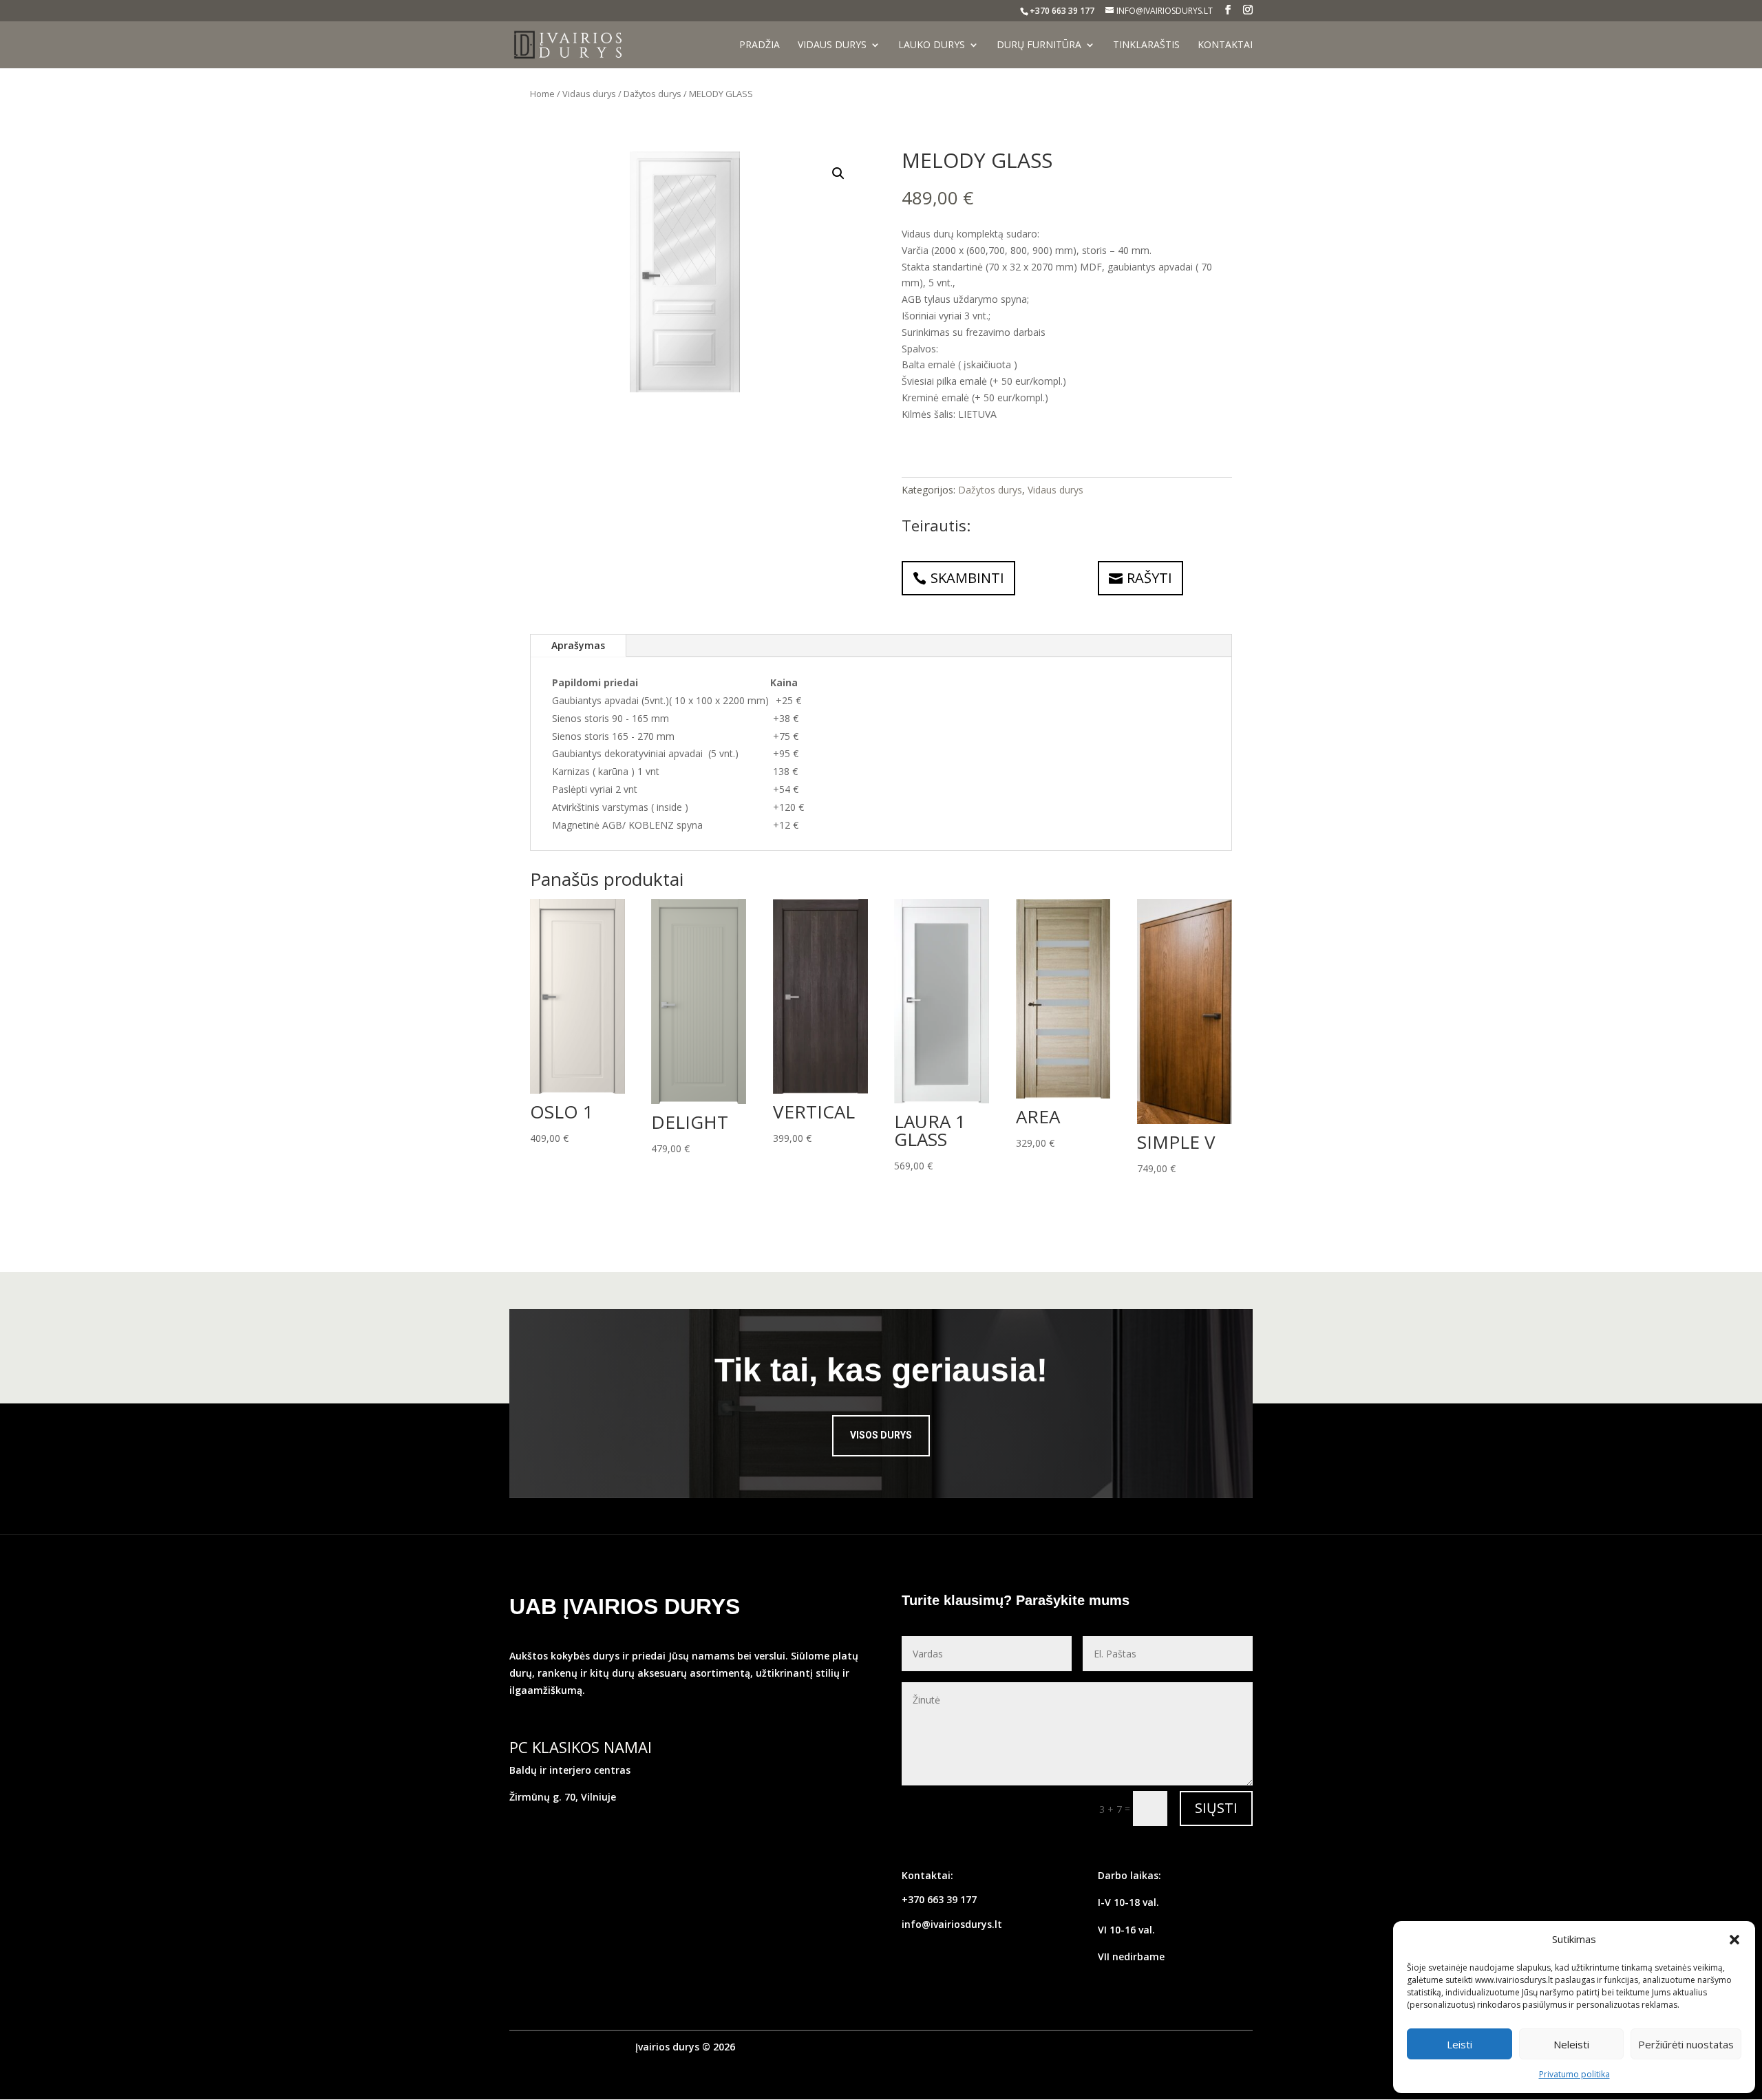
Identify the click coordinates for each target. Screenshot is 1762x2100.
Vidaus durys (832, 45)
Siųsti (1216, 1808)
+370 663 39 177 (939, 1899)
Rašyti (1149, 578)
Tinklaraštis (1146, 45)
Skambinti (967, 578)
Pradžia (760, 45)
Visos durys (881, 1435)
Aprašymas (578, 645)
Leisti (1460, 2044)
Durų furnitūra (1039, 45)
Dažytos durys (652, 94)
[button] (1734, 1940)
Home (542, 94)
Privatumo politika (1574, 2074)
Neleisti (1571, 2044)
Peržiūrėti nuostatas (1686, 2044)
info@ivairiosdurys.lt (952, 1924)
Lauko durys (932, 45)
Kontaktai (1225, 45)
